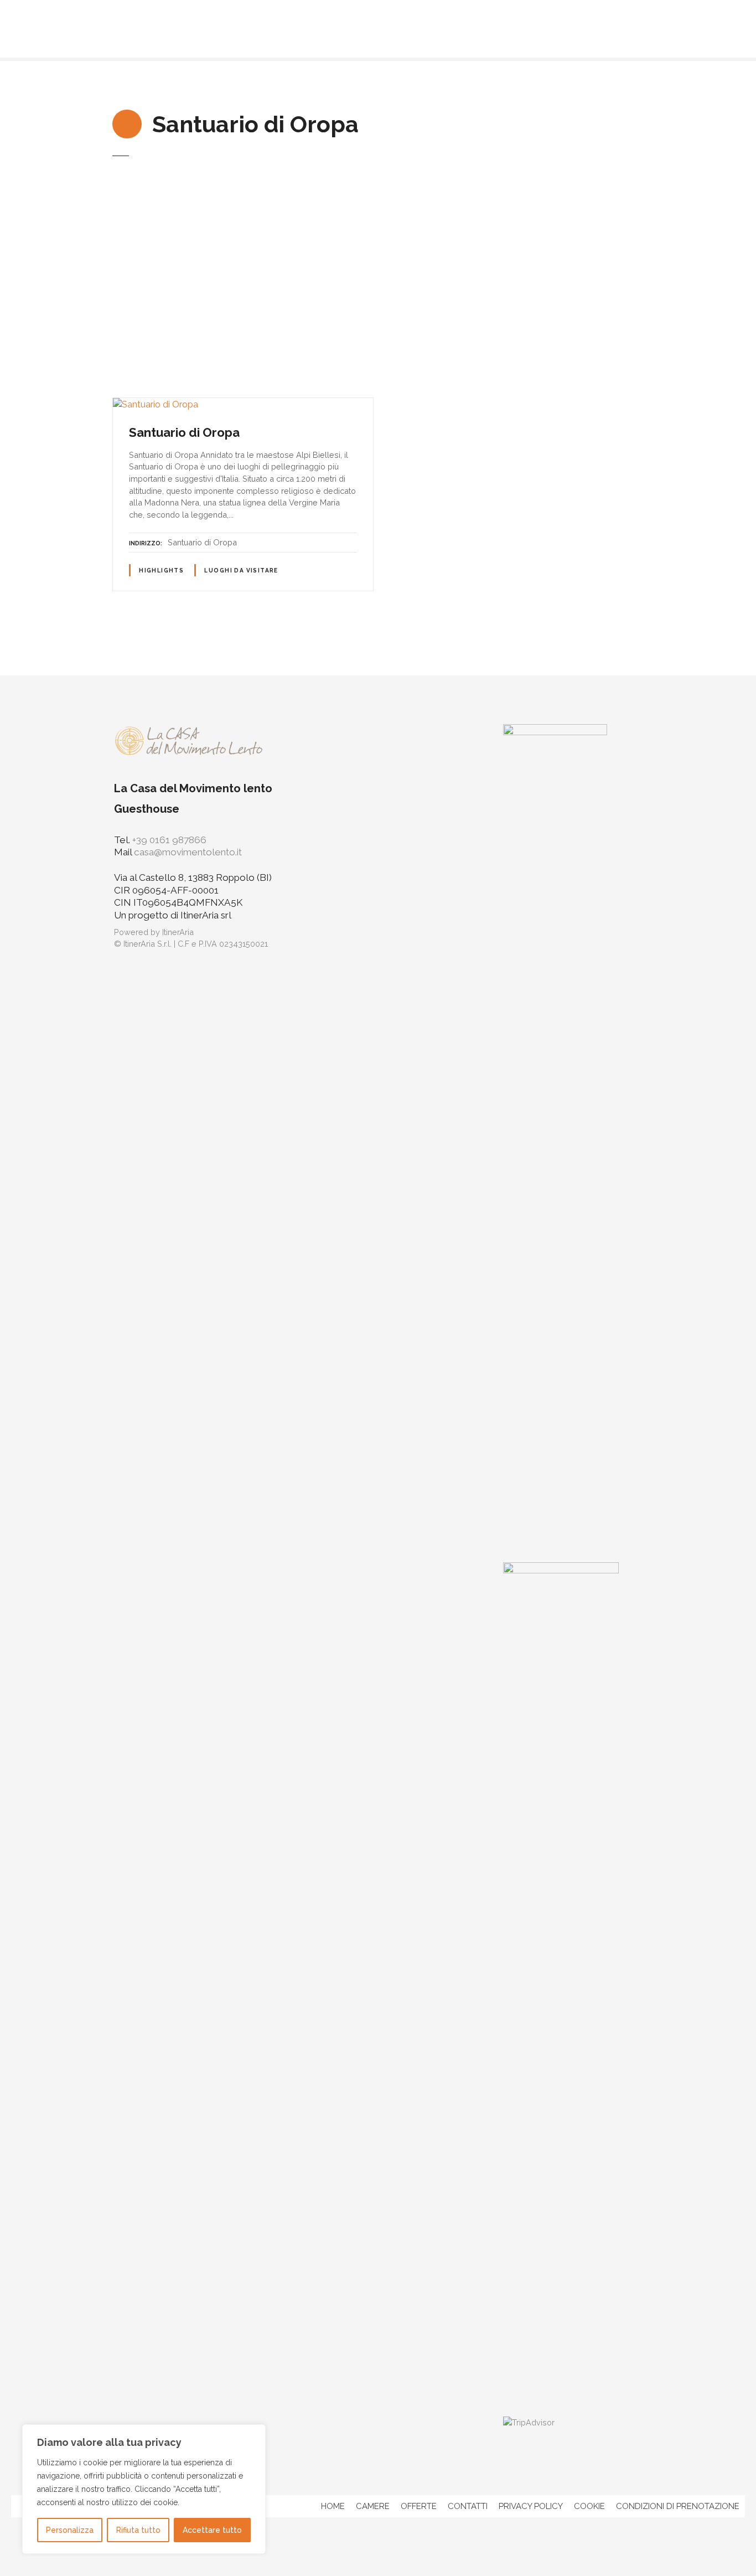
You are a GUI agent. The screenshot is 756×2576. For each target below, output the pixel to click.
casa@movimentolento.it (188, 852)
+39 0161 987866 (169, 840)
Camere (373, 2506)
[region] (144, 2489)
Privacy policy (531, 2506)
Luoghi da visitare (241, 571)
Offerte (419, 2506)
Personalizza (70, 2530)
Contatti (468, 2506)
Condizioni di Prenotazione (678, 2506)
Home (333, 2506)
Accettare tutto (212, 2530)
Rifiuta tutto (138, 2530)
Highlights (161, 571)
